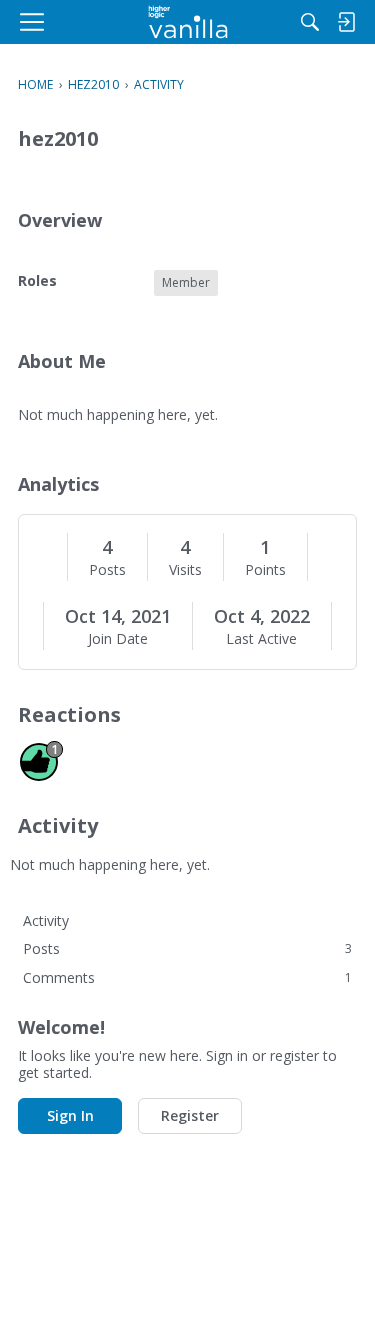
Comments (187, 977)
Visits (185, 570)
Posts (107, 570)
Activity (46, 920)
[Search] (310, 22)
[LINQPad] (187, 22)
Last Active (261, 639)
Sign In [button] (70, 1115)
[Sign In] (346, 22)
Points (265, 570)
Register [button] (190, 1115)
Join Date (118, 639)
